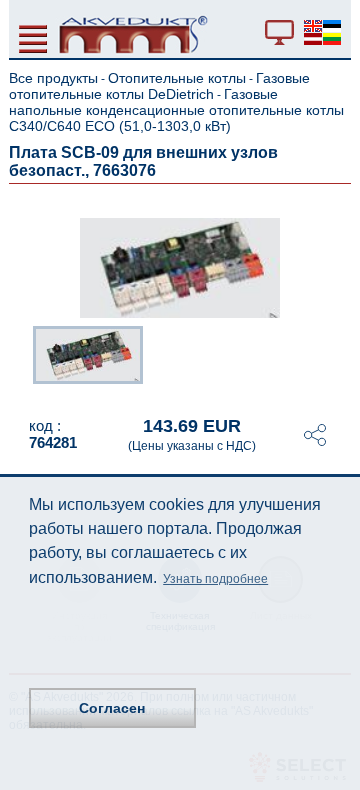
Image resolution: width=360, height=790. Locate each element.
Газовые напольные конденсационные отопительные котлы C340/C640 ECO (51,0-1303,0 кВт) (176, 110)
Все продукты (53, 78)
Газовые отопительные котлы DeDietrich (159, 86)
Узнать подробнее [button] (215, 579)
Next (337, 359)
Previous (23, 359)
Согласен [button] (112, 708)
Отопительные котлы (177, 78)
